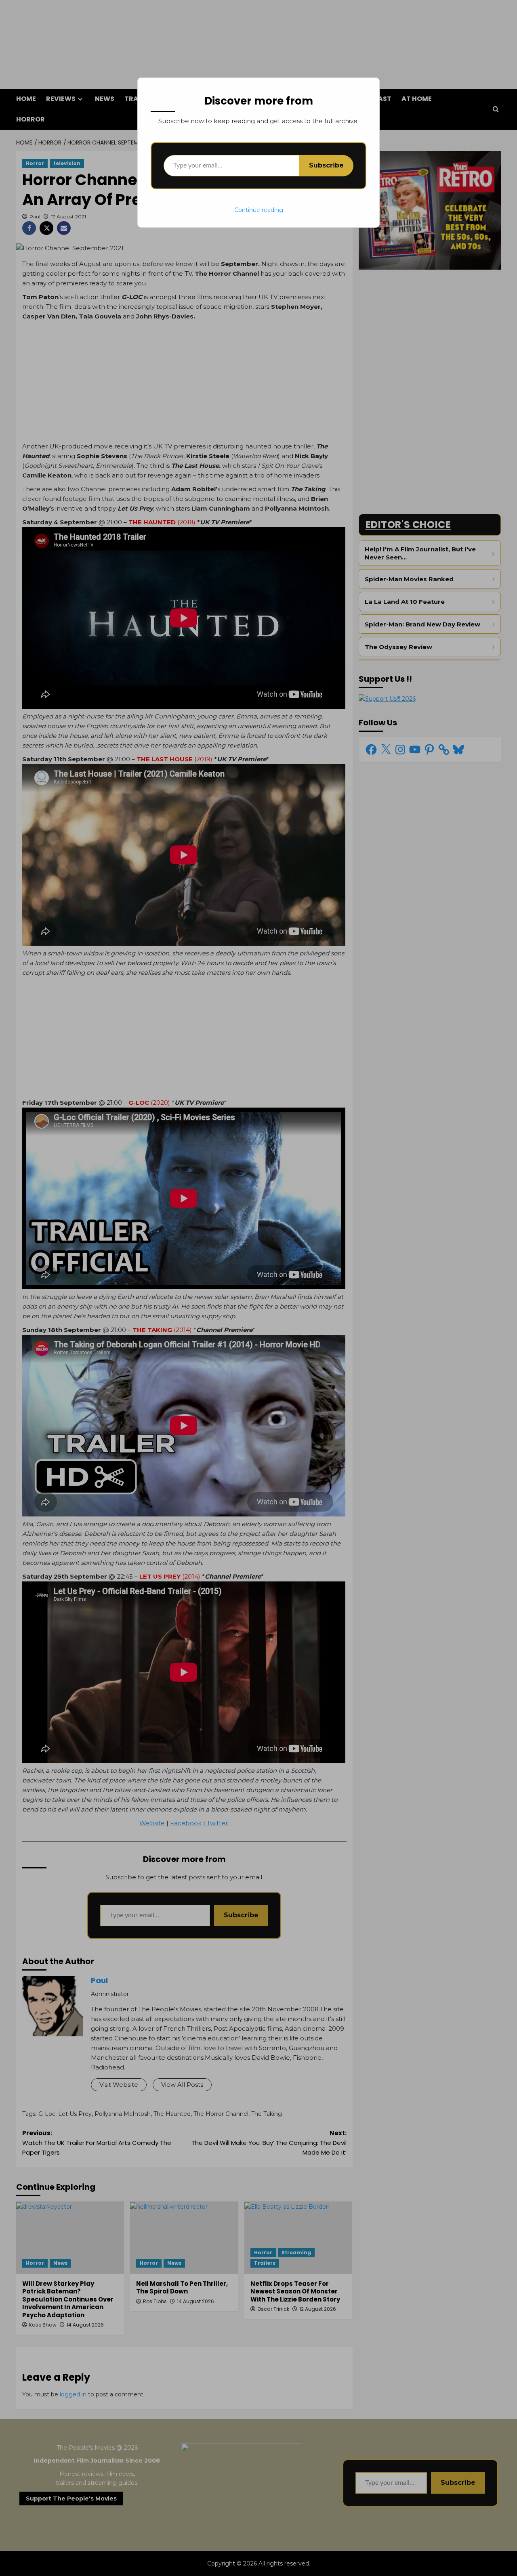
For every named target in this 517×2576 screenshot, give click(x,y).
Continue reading (259, 210)
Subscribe (326, 165)
